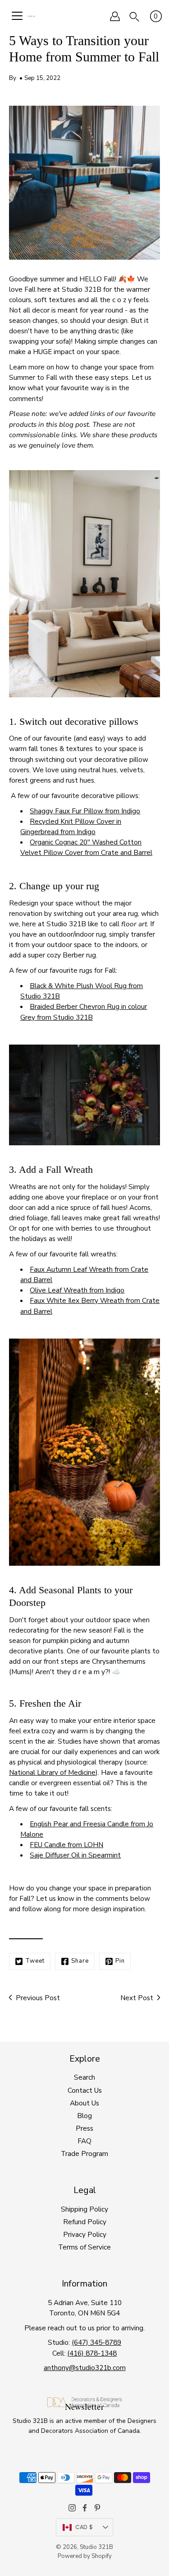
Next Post (137, 1998)
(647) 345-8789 (96, 2342)
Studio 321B (96, 2547)
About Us (84, 2103)
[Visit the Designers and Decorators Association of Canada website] (84, 2405)
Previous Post (38, 1998)
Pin (120, 1961)
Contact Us (85, 2090)
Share (80, 1961)
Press (84, 2128)
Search (84, 2077)
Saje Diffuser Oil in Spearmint (75, 1855)
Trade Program (84, 2154)
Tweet (35, 1961)
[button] (134, 16)
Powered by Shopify (85, 2556)
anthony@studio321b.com (85, 2368)
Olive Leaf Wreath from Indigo (77, 1290)
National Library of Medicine (52, 1772)
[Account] (115, 16)
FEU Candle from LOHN (66, 1845)
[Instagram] (72, 2508)
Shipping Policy (84, 2209)
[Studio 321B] (31, 16)
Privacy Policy (85, 2234)
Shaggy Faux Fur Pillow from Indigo (85, 811)
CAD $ (84, 2527)
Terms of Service (84, 2247)
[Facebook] (85, 2508)
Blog (84, 2116)
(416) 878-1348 (92, 2353)
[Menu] (17, 16)
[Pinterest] (97, 2508)
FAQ (84, 2141)
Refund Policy (85, 2222)
